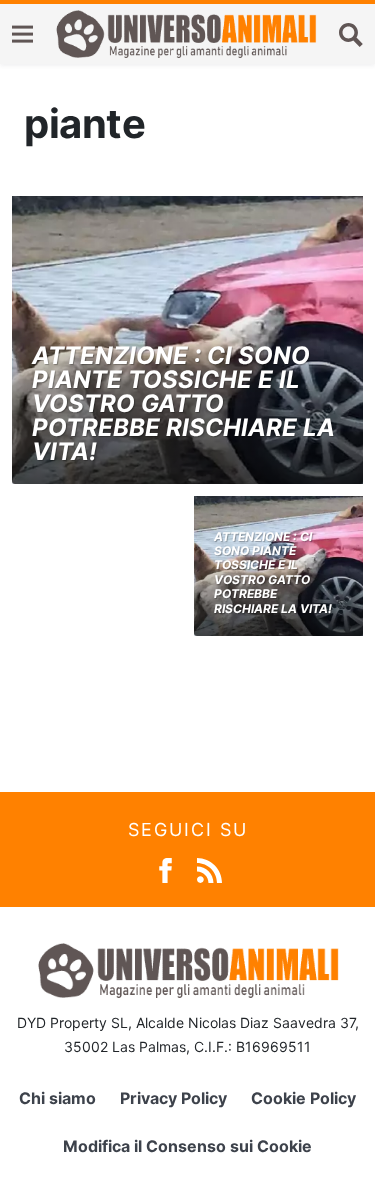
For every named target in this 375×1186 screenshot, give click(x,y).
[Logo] (186, 34)
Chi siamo (57, 1098)
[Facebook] (165, 868)
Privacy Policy (173, 1098)
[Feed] (209, 868)
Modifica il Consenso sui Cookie (187, 1146)
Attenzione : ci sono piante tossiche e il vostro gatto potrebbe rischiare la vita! (183, 403)
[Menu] (22, 34)
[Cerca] (351, 34)
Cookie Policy (303, 1098)
